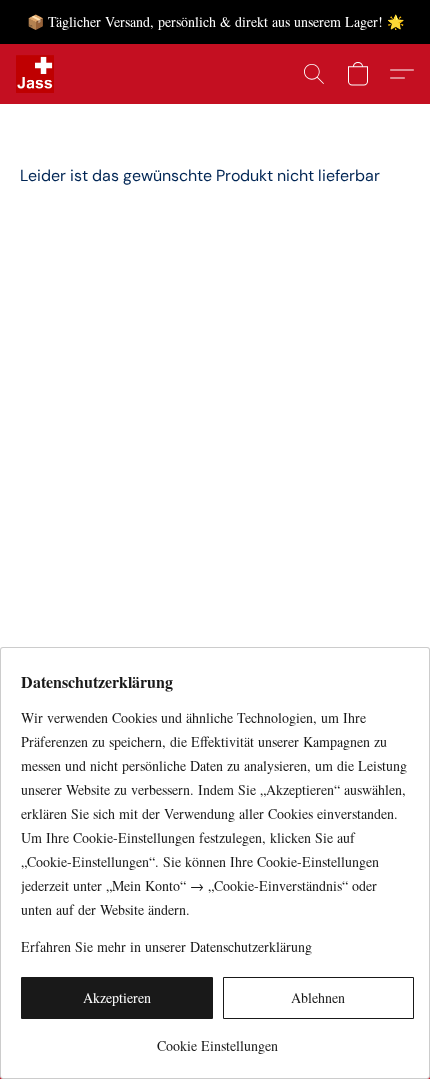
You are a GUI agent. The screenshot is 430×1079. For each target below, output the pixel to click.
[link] (217, 1038)
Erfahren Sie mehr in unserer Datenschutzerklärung (166, 946)
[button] (36, 74)
